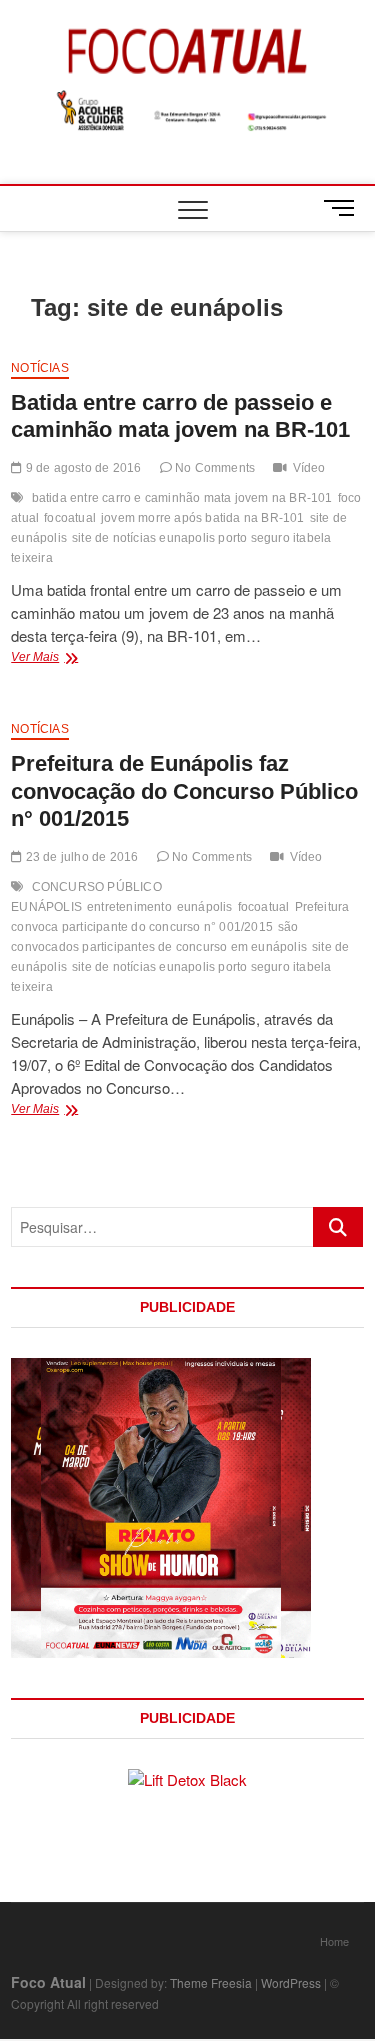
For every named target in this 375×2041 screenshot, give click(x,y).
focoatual (70, 518)
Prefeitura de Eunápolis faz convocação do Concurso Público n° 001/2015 (184, 791)
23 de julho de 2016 (80, 857)
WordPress (291, 1982)
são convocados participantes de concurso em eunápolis (159, 937)
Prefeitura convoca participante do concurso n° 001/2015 (180, 917)
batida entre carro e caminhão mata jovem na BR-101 (182, 498)
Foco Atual (48, 1982)
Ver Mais (61, 659)
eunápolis (205, 907)
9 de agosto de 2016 (81, 468)
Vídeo (309, 468)
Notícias (40, 368)
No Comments (213, 468)
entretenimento (129, 907)
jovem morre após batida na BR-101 (203, 518)
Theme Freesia (211, 1982)
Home (334, 1941)
